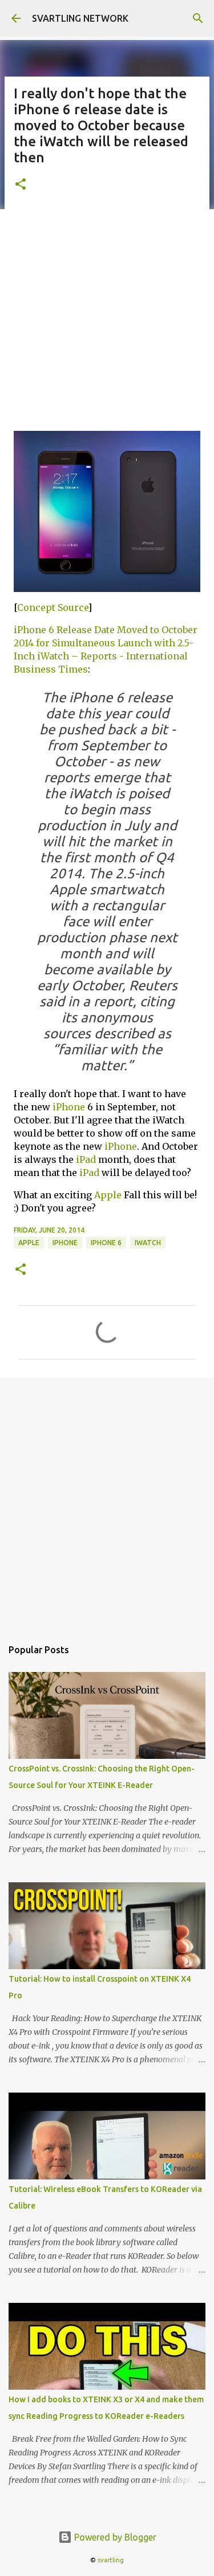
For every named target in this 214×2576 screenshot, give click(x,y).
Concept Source (53, 607)
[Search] (198, 18)
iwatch (148, 1243)
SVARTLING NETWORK (80, 18)
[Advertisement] (107, 318)
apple (29, 1243)
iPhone (69, 1107)
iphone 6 (106, 1243)
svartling (111, 2560)
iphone (65, 1243)
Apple (108, 1195)
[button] (21, 185)
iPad (86, 1159)
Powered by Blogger (114, 2537)
